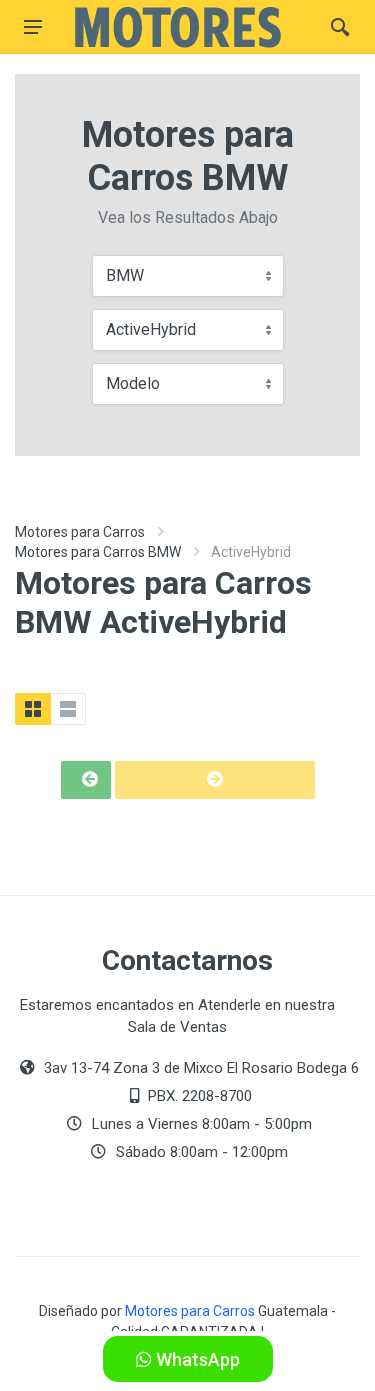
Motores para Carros (80, 532)
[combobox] (188, 276)
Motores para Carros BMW (98, 552)
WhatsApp (196, 1359)
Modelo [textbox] (133, 383)
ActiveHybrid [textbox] (151, 329)
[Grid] (33, 709)
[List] (68, 709)
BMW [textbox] (125, 275)
